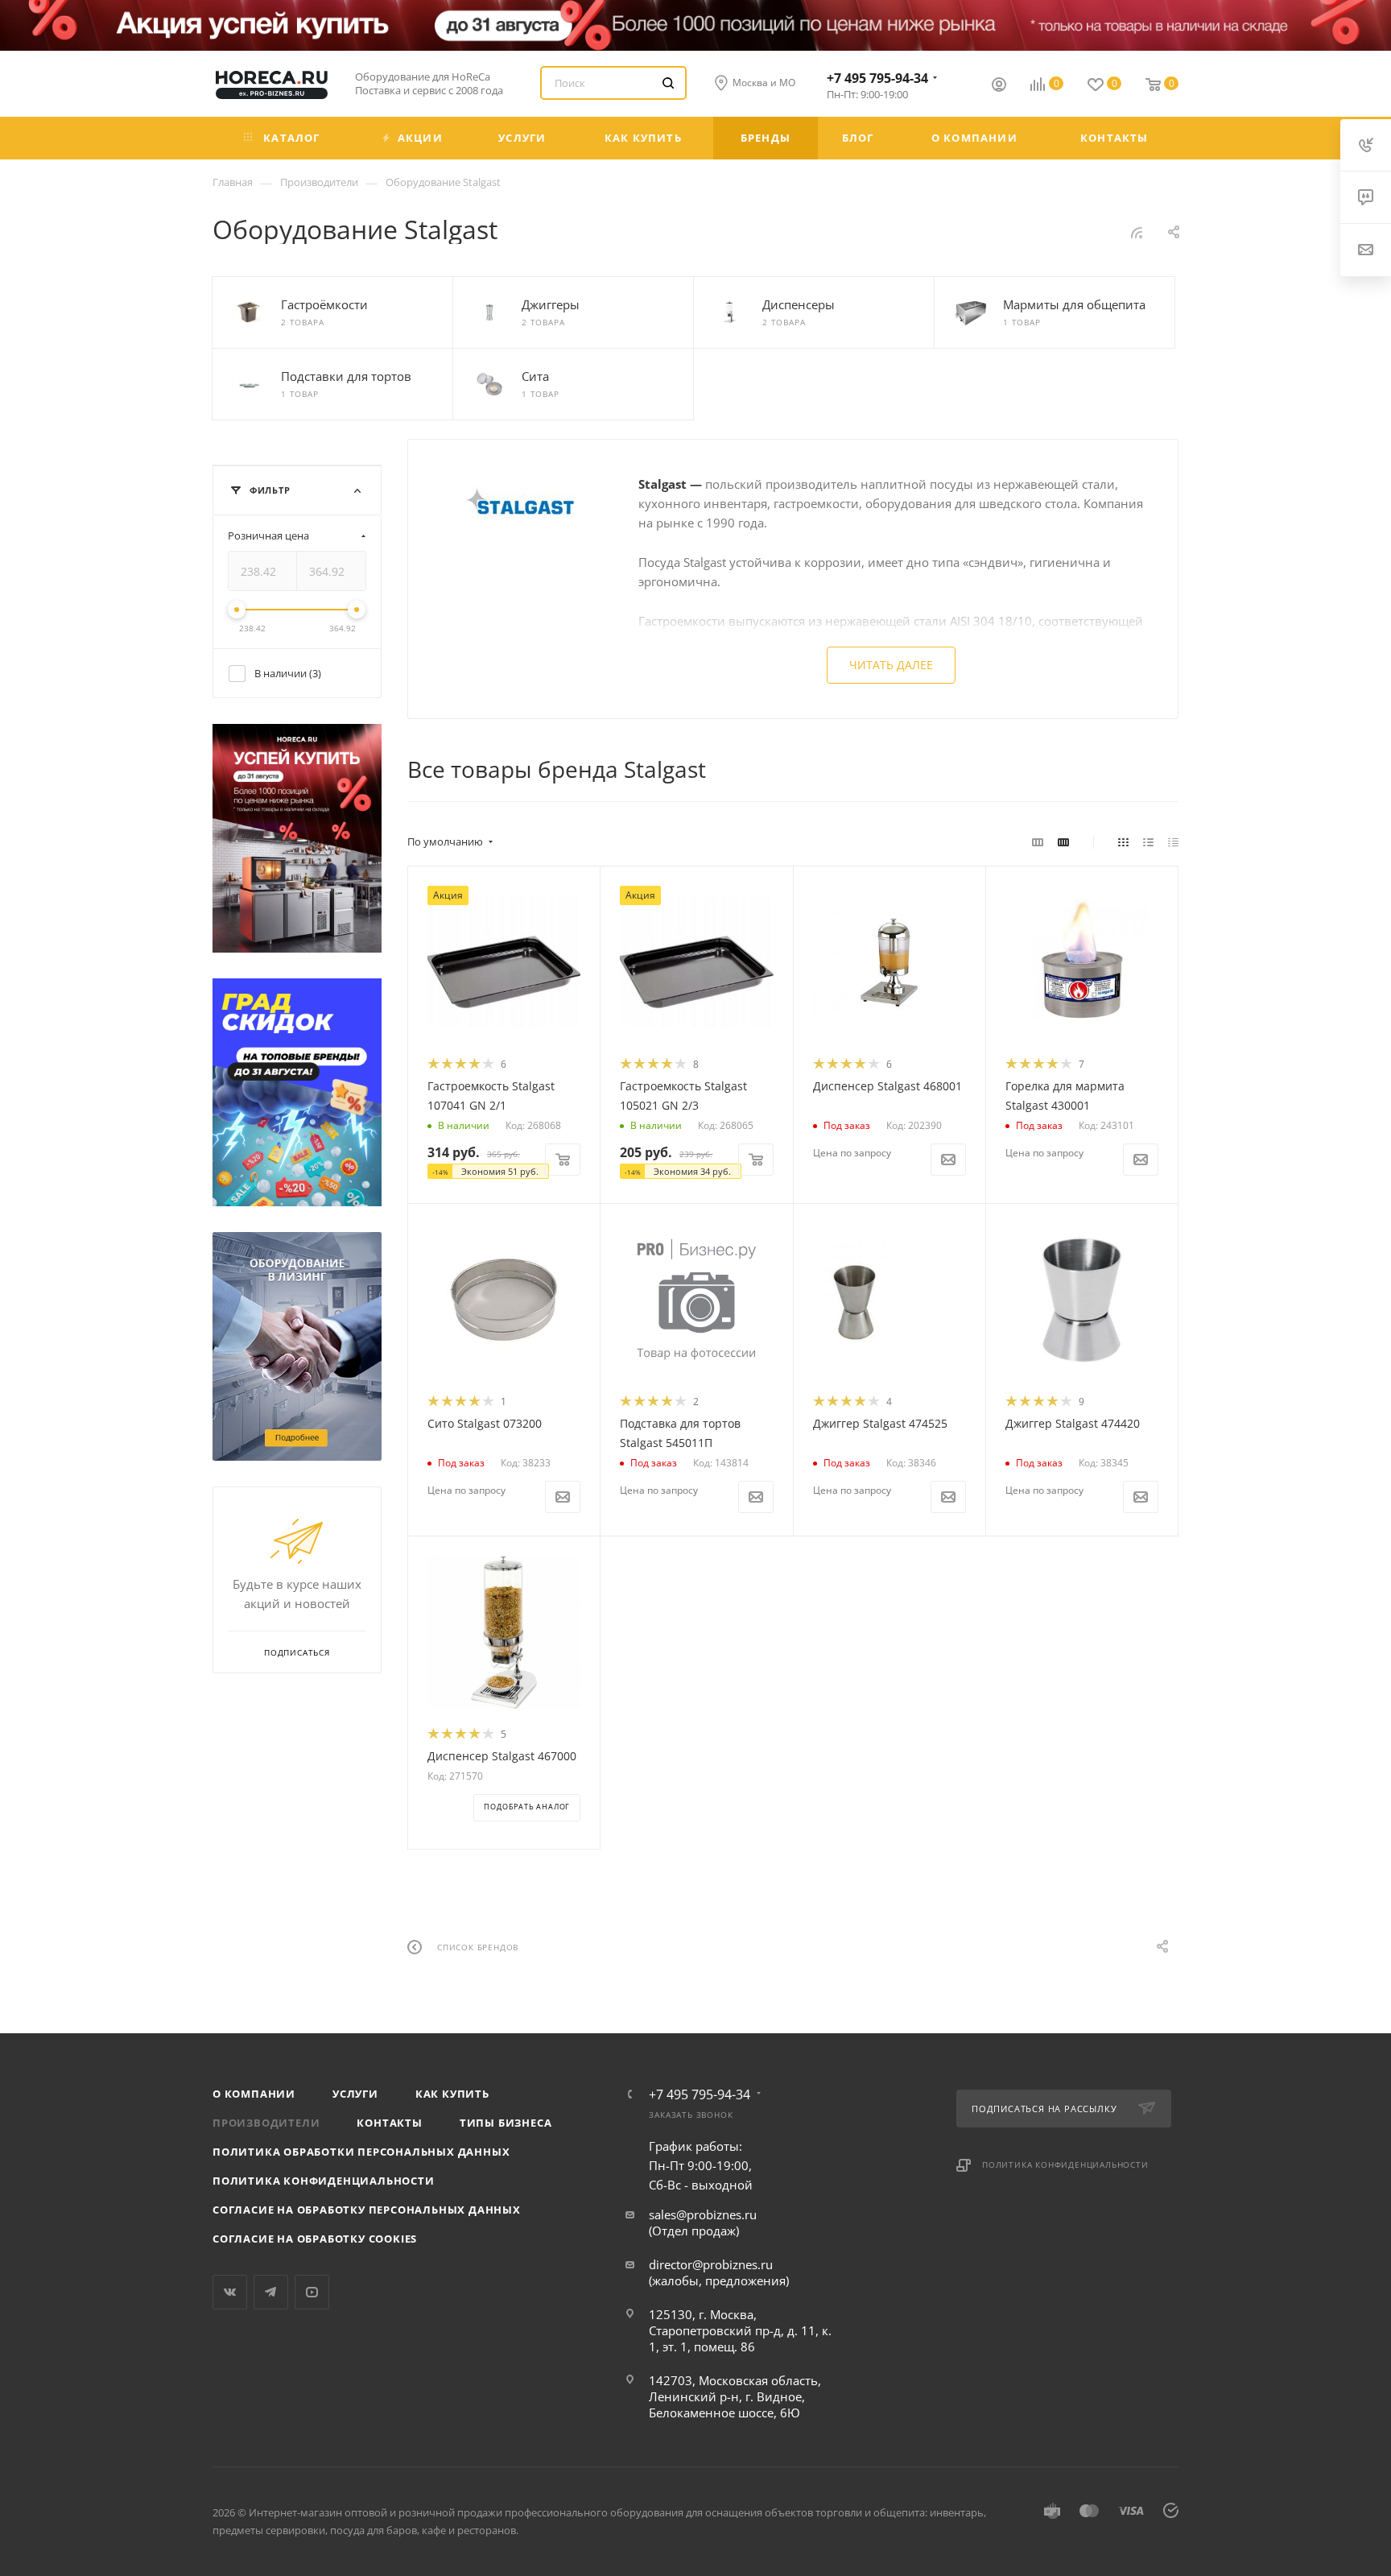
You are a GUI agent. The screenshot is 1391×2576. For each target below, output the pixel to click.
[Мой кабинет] (999, 86)
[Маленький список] (1038, 841)
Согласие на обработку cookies (315, 2239)
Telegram (271, 2292)
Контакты (389, 2123)
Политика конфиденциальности (324, 2181)
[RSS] (1137, 232)
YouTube (312, 2292)
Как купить (452, 2094)
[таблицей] (1173, 841)
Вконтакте (230, 2292)
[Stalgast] (523, 508)
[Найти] (668, 83)
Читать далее (891, 665)
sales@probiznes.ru (703, 2214)
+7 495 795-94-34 (877, 78)
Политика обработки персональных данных (361, 2152)
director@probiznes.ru (711, 2264)
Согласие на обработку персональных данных (367, 2210)
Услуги (355, 2094)
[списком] (1148, 841)
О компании (254, 2094)
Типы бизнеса (506, 2123)
